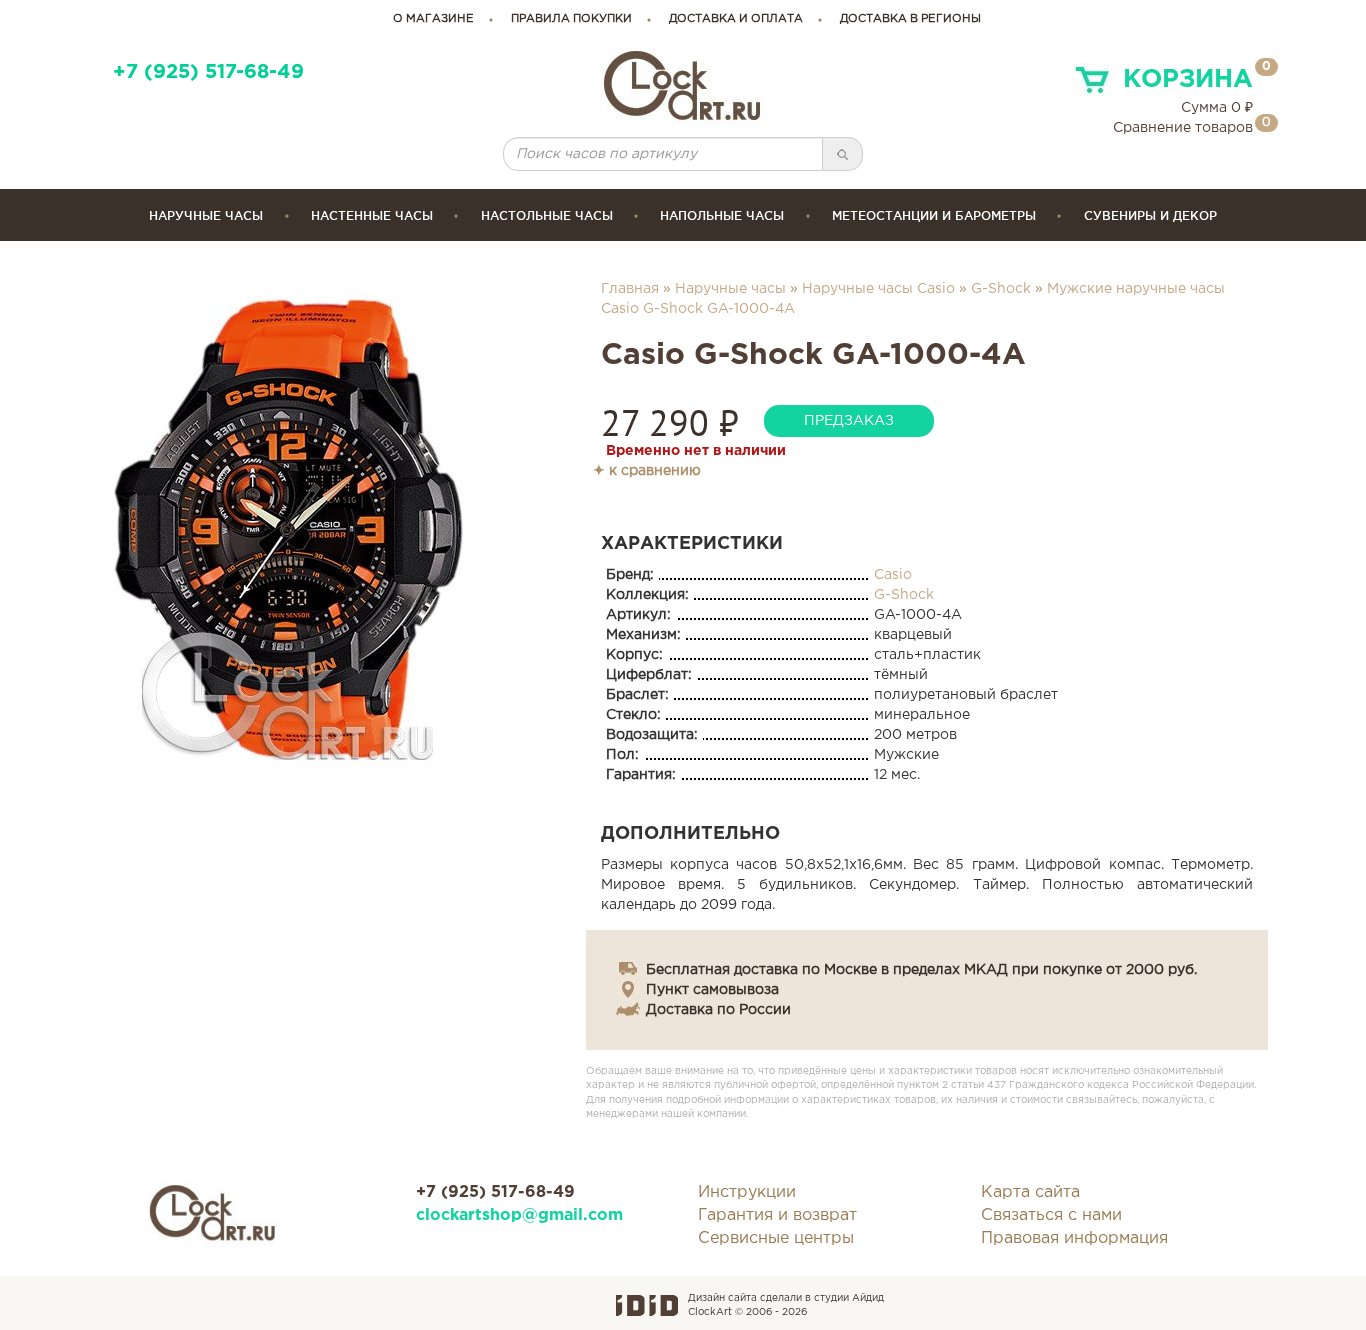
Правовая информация (1074, 1238)
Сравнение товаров (1183, 128)
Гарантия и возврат (777, 1215)
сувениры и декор (1150, 215)
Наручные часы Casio (878, 289)
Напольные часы (722, 215)
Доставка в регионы (910, 19)
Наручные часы (206, 215)
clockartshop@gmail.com (519, 1215)
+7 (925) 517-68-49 (208, 72)
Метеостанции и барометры (934, 215)
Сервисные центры (776, 1238)
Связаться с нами (1051, 1215)
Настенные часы (372, 215)
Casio (893, 575)
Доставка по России (718, 1010)
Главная (630, 289)
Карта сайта (1030, 1192)
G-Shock (1001, 289)
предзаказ (849, 421)
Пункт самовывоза (712, 990)
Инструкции (747, 1192)
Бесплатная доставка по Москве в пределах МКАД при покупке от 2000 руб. (921, 970)
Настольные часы (547, 215)
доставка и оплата (736, 19)
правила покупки (571, 19)
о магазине (433, 19)
